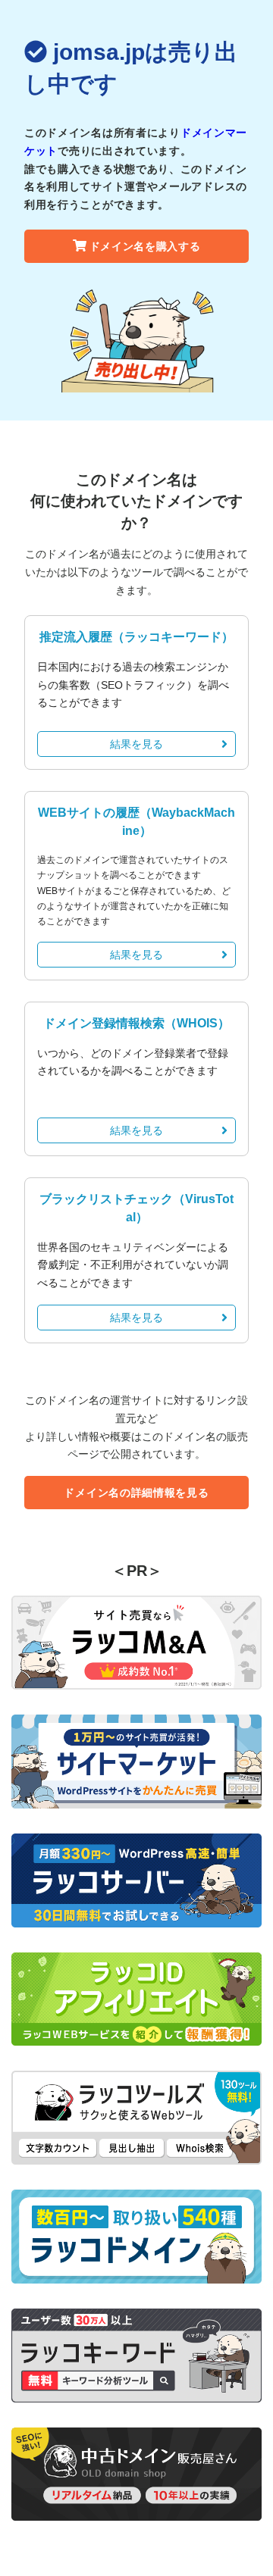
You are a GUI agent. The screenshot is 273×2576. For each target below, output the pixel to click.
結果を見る (136, 744)
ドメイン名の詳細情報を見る (136, 1493)
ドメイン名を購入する (145, 246)
